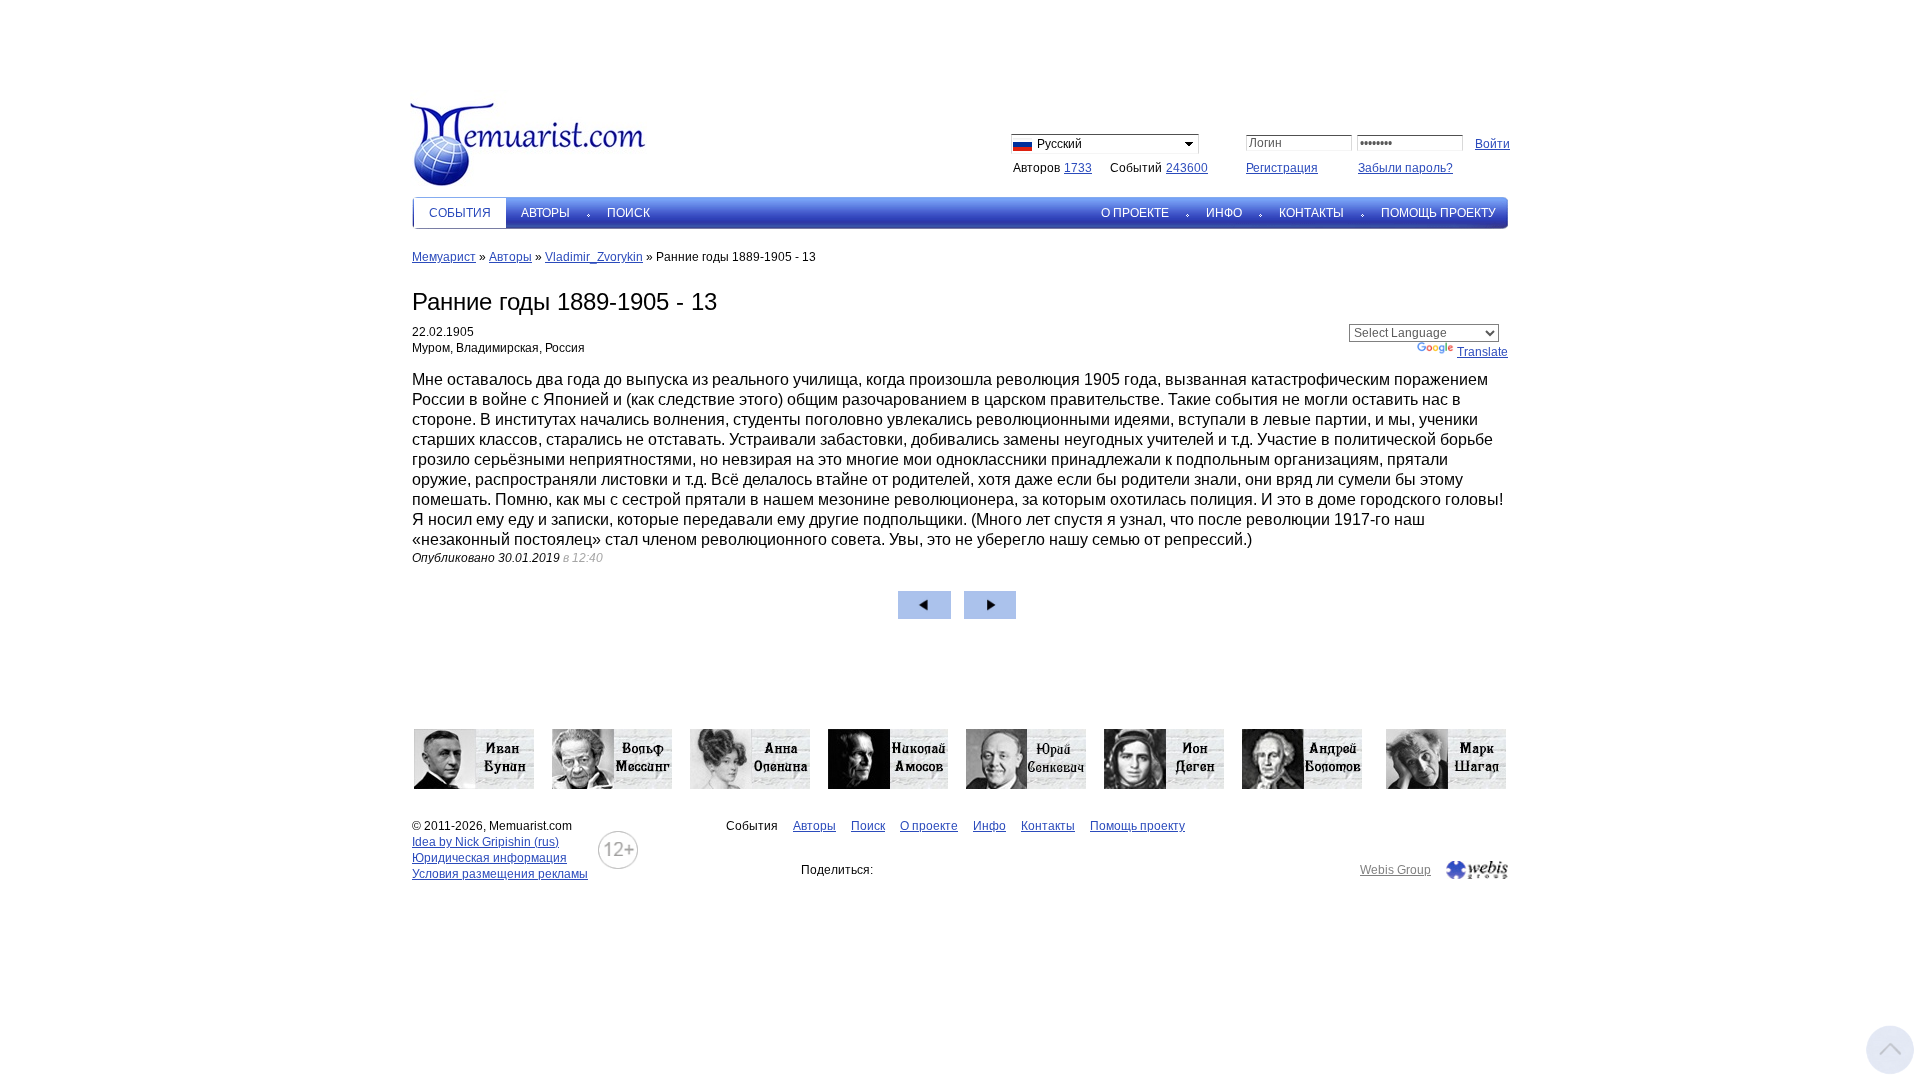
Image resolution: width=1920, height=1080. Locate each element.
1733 (1078, 168)
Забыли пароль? (1405, 168)
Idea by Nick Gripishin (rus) (485, 842)
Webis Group (1395, 870)
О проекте (1135, 213)
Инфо (1224, 213)
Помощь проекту (1438, 213)
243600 (1187, 168)
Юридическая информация (489, 858)
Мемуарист (444, 257)
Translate (1482, 352)
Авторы (545, 213)
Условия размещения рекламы (500, 874)
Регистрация (1282, 168)
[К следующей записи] (990, 605)
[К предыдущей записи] (924, 605)
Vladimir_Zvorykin (594, 257)
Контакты (1311, 213)
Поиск (628, 213)
